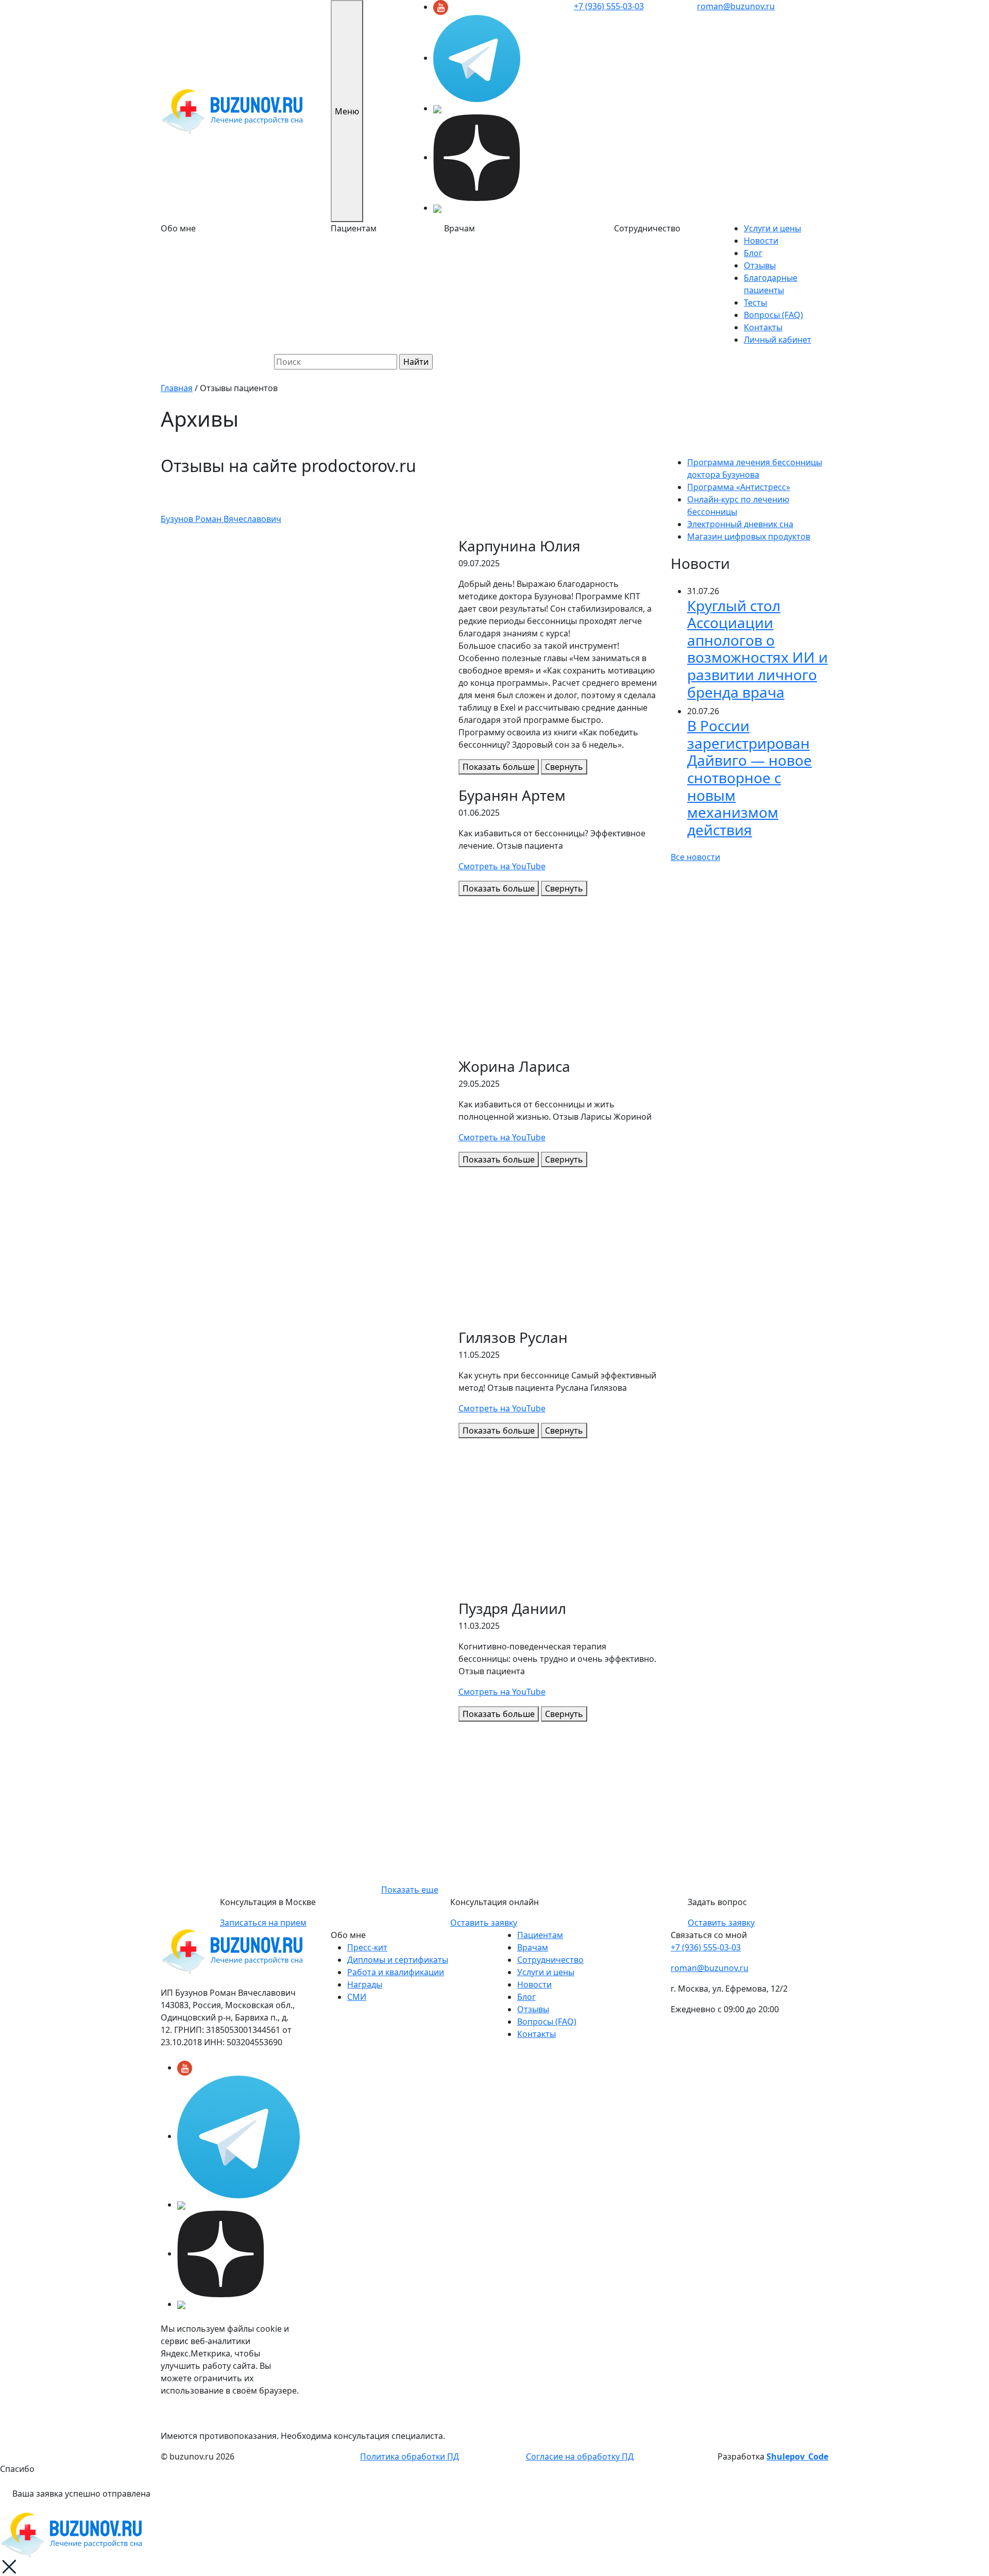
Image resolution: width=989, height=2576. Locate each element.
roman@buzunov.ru (736, 6)
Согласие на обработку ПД (580, 2456)
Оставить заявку (484, 1923)
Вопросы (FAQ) (773, 315)
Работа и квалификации (396, 1972)
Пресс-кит (367, 1947)
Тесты (755, 302)
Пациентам (540, 1935)
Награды (365, 1984)
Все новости (695, 857)
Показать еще (410, 1890)
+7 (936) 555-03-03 (609, 6)
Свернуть (564, 767)
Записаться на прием (263, 1923)
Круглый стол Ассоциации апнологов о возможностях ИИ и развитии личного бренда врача (757, 649)
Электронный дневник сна (740, 524)
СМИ (357, 1997)
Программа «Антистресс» (739, 487)
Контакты (763, 327)
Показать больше (499, 767)
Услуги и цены (772, 228)
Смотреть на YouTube (502, 866)
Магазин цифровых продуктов (749, 536)
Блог (753, 253)
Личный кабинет (778, 340)
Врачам (533, 1947)
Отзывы (760, 265)
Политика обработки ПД (410, 2456)
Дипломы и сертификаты (398, 1960)
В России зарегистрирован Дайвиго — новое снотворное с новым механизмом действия (749, 778)
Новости (761, 241)
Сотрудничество (550, 1960)
